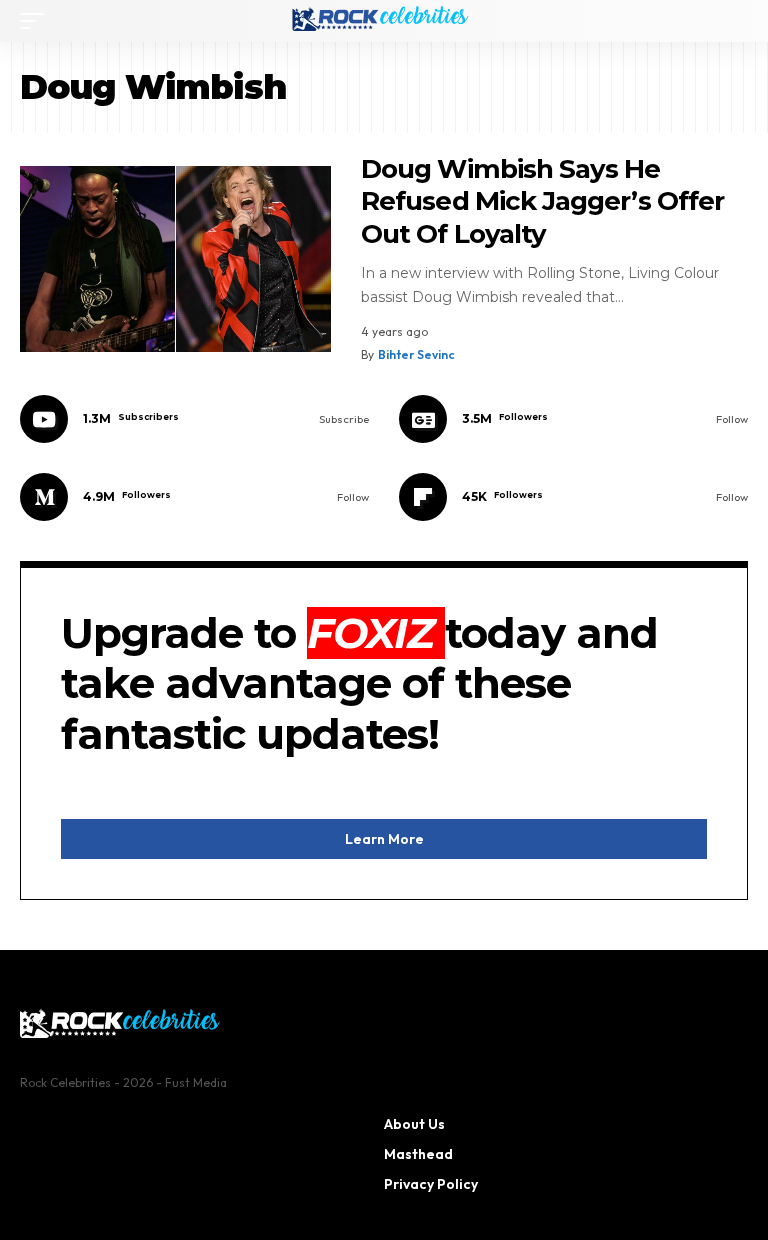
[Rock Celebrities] (384, 21)
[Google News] (573, 419)
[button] (37, 21)
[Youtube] (194, 419)
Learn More (384, 839)
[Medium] (194, 497)
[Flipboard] (573, 497)
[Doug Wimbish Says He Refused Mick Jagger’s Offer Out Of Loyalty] (175, 259)
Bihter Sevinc (416, 354)
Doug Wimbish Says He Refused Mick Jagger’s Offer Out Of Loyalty (542, 201)
